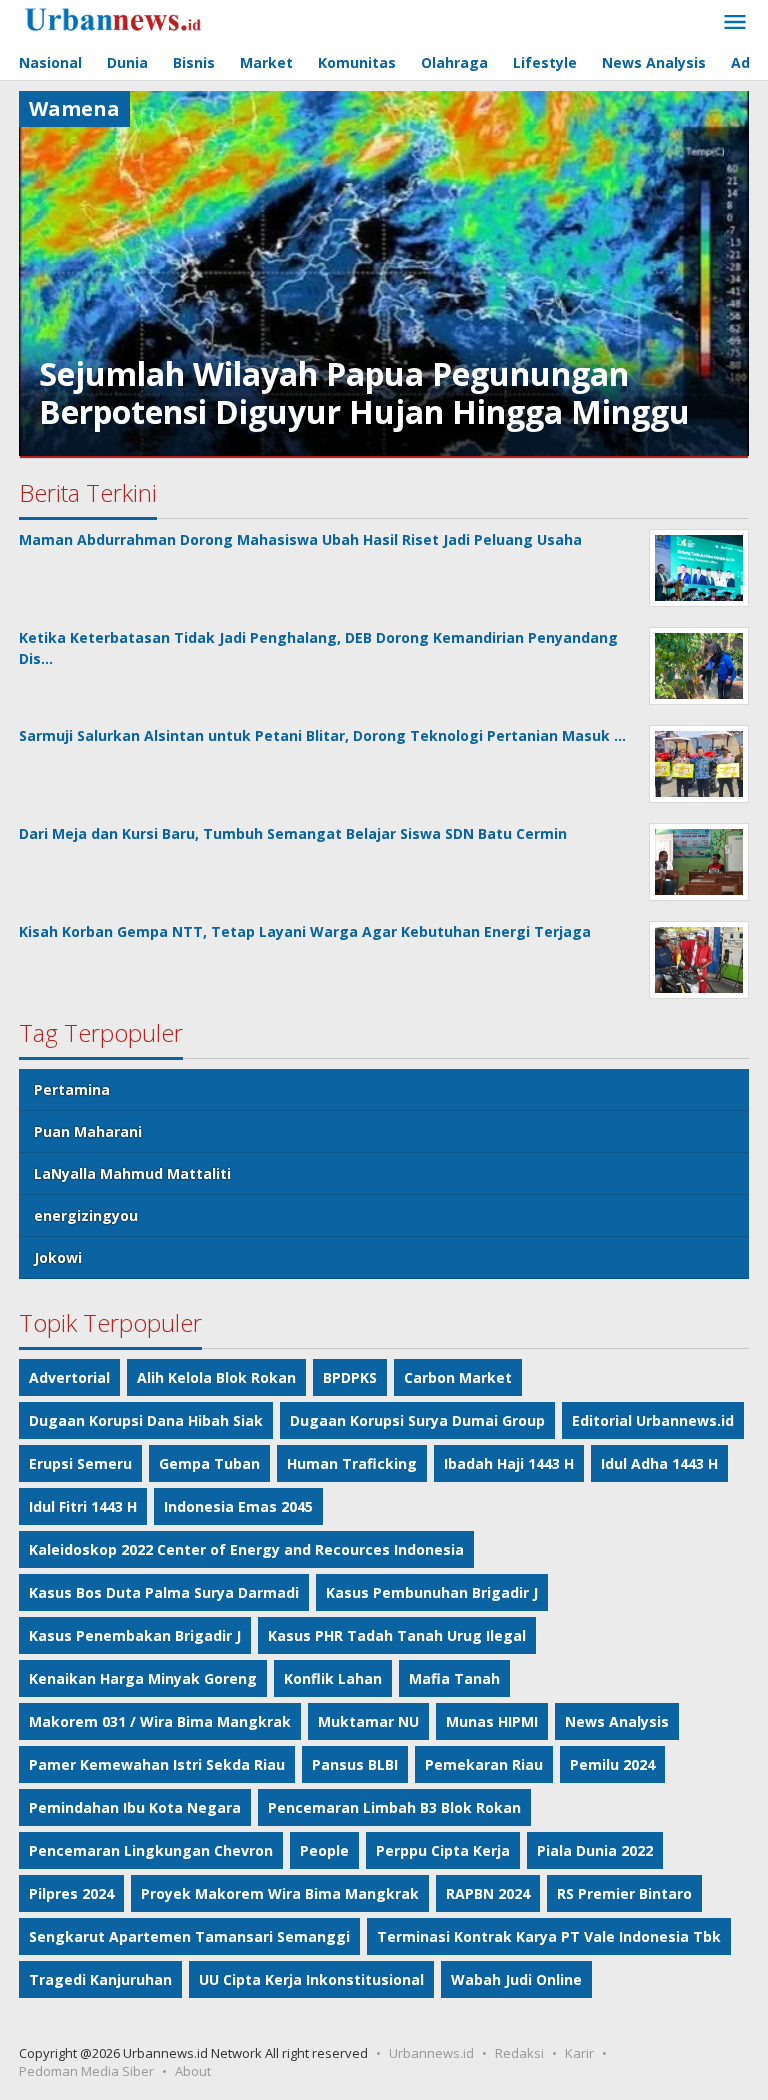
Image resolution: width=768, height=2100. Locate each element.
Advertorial (69, 1377)
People (324, 1850)
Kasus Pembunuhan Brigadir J (432, 1592)
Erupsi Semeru (80, 1463)
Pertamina (72, 1089)
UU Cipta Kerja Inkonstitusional (311, 1979)
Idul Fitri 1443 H (83, 1506)
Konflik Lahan (333, 1678)
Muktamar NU (368, 1721)
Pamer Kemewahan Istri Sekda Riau (157, 1764)
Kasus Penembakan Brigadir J (135, 1635)
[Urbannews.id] (141, 20)
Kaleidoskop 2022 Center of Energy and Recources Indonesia (246, 1549)
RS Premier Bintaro (624, 1893)
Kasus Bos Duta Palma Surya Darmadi (164, 1592)
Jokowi (58, 1257)
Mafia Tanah (454, 1678)
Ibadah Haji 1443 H (509, 1463)
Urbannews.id (431, 2053)
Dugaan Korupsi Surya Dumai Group (417, 1420)
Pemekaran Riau (484, 1764)
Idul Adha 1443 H (659, 1463)
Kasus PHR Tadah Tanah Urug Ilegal (397, 1635)
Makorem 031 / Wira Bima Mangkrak (160, 1721)
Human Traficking (352, 1463)
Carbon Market (458, 1377)
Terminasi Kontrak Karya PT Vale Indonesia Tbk (549, 1936)
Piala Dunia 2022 (595, 1850)
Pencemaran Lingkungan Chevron (151, 1850)
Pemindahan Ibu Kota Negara (135, 1807)
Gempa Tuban (209, 1463)
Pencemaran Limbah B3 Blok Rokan (394, 1807)
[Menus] (735, 23)
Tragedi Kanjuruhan (100, 1979)
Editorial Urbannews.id (653, 1420)
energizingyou (86, 1215)
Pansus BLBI (355, 1764)
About (193, 2071)
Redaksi (519, 2053)
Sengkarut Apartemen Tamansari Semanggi (189, 1936)
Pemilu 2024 (612, 1764)
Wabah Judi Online (516, 1979)
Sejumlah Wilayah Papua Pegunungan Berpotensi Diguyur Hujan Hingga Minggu (364, 392)
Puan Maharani (88, 1131)
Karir (579, 2053)
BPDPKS (350, 1377)
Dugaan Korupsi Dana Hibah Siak (146, 1420)
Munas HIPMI (492, 1721)
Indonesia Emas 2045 (238, 1506)
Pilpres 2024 (71, 1893)
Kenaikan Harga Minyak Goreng (143, 1678)
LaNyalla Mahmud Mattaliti (132, 1173)
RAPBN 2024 (488, 1893)
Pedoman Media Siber (86, 2071)
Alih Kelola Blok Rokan (216, 1377)
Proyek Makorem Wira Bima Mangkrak (280, 1893)
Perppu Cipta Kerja (443, 1850)
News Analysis (617, 1721)
